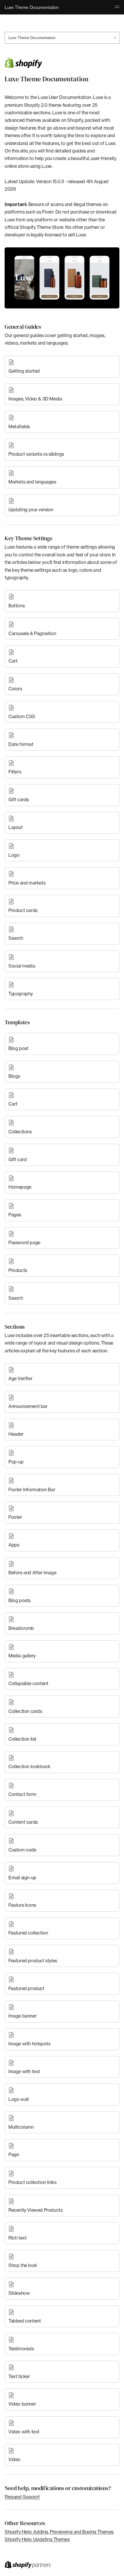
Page (14, 2154)
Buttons (16, 606)
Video (14, 2459)
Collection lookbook (29, 1766)
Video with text (24, 2432)
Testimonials (21, 2349)
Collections (20, 1132)
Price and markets (27, 883)
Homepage (20, 1187)
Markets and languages (32, 482)
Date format (21, 744)
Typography (21, 994)
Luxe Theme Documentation (62, 38)
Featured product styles (33, 1961)
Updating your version (31, 510)
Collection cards (25, 1711)
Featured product (26, 1988)
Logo (14, 855)
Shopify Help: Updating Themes (37, 2539)
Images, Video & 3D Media (35, 399)
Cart (13, 661)
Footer (15, 1517)
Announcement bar (28, 1406)
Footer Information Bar (32, 1490)
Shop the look (23, 2265)
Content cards (23, 1822)
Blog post (18, 1048)
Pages (15, 1215)
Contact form (22, 1794)
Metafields (19, 426)
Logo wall (18, 2099)
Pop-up (16, 1462)
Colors (15, 689)
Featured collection (28, 1933)
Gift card (17, 1159)
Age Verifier (20, 1378)
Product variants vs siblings (36, 454)
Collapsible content (28, 1683)
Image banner (22, 2016)
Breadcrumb (21, 1628)
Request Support (22, 2497)
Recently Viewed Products (35, 2210)
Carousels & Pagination (32, 633)
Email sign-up (22, 1878)
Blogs (14, 1076)
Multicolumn (21, 2127)
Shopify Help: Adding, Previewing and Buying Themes (59, 2532)
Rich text (17, 2238)
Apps (14, 1545)
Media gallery (22, 1656)
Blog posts (19, 1600)
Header (16, 1434)
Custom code (22, 1850)
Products (18, 1270)
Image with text (24, 2071)
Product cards (23, 910)
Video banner (22, 2404)
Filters (15, 772)
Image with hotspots (29, 2044)
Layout (16, 827)
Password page (24, 1242)
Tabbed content (25, 2321)
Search (16, 938)
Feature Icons (22, 1905)
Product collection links (32, 2182)
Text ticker (19, 2376)
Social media (22, 966)
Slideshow (19, 2293)
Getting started (24, 371)
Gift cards (19, 799)
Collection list (22, 1739)
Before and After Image (32, 1573)
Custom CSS (22, 716)
